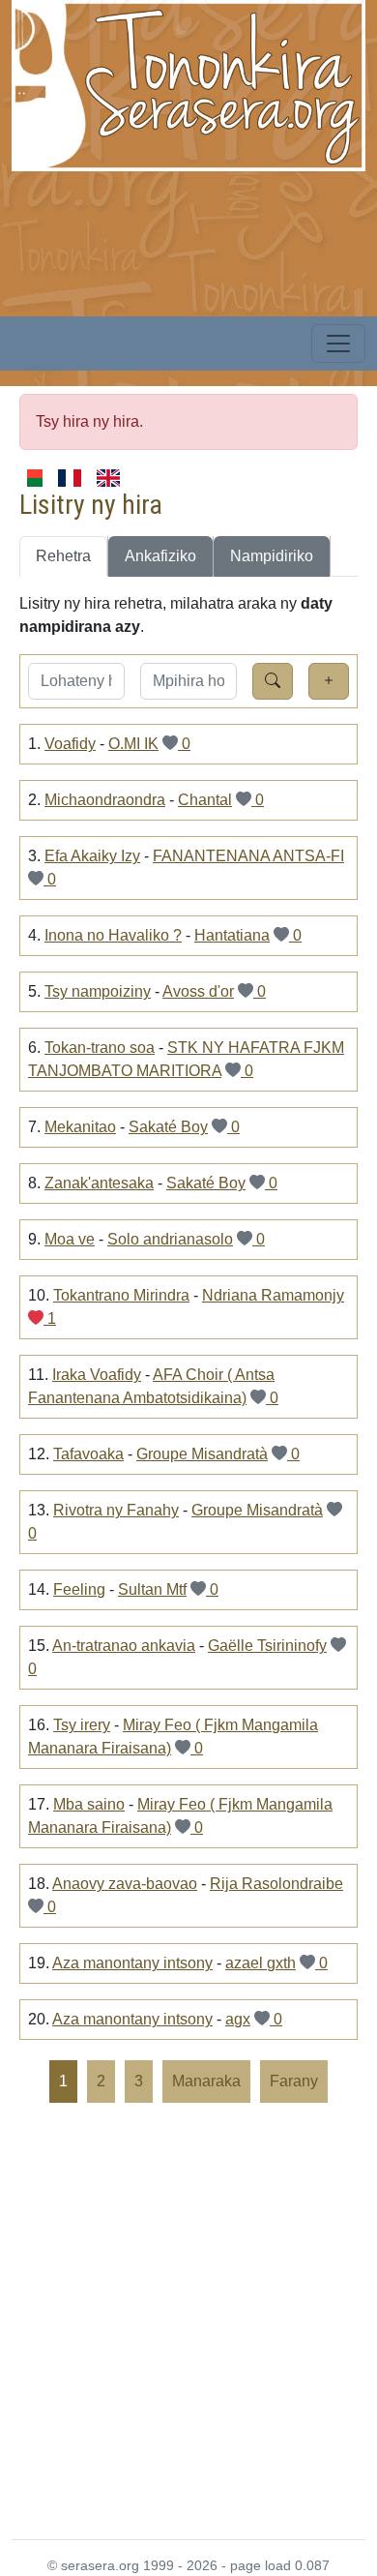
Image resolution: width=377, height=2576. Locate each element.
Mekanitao (80, 1127)
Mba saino (89, 1804)
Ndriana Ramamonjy (273, 1295)
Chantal (205, 800)
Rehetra (63, 556)
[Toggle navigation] (338, 344)
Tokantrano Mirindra (121, 1295)
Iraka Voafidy (97, 1375)
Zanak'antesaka (99, 1183)
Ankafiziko (160, 556)
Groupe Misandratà (202, 1454)
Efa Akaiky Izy (92, 856)
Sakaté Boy (168, 1127)
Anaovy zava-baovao (125, 1884)
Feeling (79, 1589)
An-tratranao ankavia (124, 1646)
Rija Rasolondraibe (276, 1884)
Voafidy (70, 744)
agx (238, 2019)
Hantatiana (232, 935)
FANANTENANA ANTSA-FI (248, 856)
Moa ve (70, 1239)
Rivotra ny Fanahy (116, 1510)
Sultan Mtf (152, 1589)
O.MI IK (133, 744)
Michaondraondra (105, 800)
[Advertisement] (188, 2320)
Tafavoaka (88, 1454)
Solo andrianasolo (170, 1239)
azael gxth (261, 1963)
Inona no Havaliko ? (113, 935)
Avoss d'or (198, 991)
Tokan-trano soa (100, 1048)
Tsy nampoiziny (98, 991)
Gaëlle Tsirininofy (267, 1646)
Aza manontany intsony (132, 1963)
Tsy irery (82, 1725)
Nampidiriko (272, 556)
